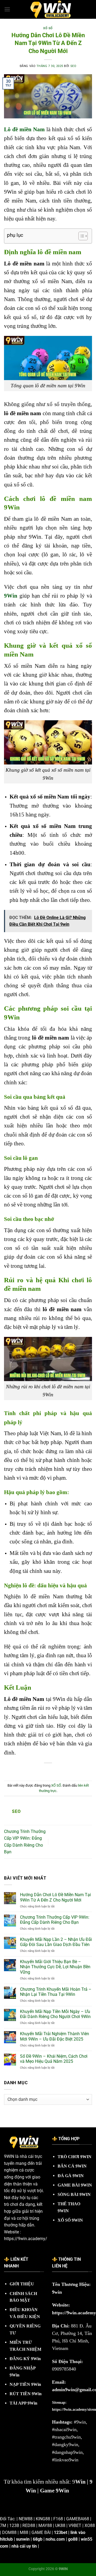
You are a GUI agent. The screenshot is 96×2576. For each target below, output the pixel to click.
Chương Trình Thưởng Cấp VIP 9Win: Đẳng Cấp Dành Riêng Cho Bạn (55, 1920)
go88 (73, 2539)
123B (14, 2526)
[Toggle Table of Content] (80, 236)
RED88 (29, 2526)
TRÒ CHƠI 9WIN (75, 2157)
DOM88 (9, 2532)
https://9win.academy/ (26, 2239)
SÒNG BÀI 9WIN (74, 2194)
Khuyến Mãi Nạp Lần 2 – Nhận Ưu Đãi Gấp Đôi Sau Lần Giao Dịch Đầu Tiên (56, 1942)
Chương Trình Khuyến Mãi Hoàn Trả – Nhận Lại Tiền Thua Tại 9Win (56, 1992)
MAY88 (45, 2526)
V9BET (75, 2526)
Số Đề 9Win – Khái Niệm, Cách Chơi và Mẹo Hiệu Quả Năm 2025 (54, 2059)
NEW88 (26, 2519)
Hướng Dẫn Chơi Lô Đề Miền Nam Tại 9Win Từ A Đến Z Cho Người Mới (55, 1897)
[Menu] (7, 9)
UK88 (60, 2526)
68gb (38, 2539)
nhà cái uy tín (24, 2546)
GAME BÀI (41, 2532)
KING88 (43, 2519)
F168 (58, 2519)
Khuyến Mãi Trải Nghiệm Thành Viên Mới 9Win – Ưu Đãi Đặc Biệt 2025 (55, 2036)
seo (73, 66)
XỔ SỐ (48, 28)
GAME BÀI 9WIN (75, 2185)
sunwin (23, 2539)
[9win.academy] (51, 9)
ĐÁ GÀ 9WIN (71, 2176)
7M (3, 2526)
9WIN (9, 2156)
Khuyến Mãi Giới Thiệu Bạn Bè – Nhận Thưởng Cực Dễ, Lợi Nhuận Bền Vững (55, 1967)
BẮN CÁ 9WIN (72, 2166)
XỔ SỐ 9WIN (70, 2220)
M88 (24, 2532)
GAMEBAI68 (78, 2519)
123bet (61, 2532)
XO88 (90, 2526)
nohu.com (55, 2539)
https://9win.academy (74, 2313)
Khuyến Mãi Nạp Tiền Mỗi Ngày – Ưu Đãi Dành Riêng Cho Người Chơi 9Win (55, 2014)
